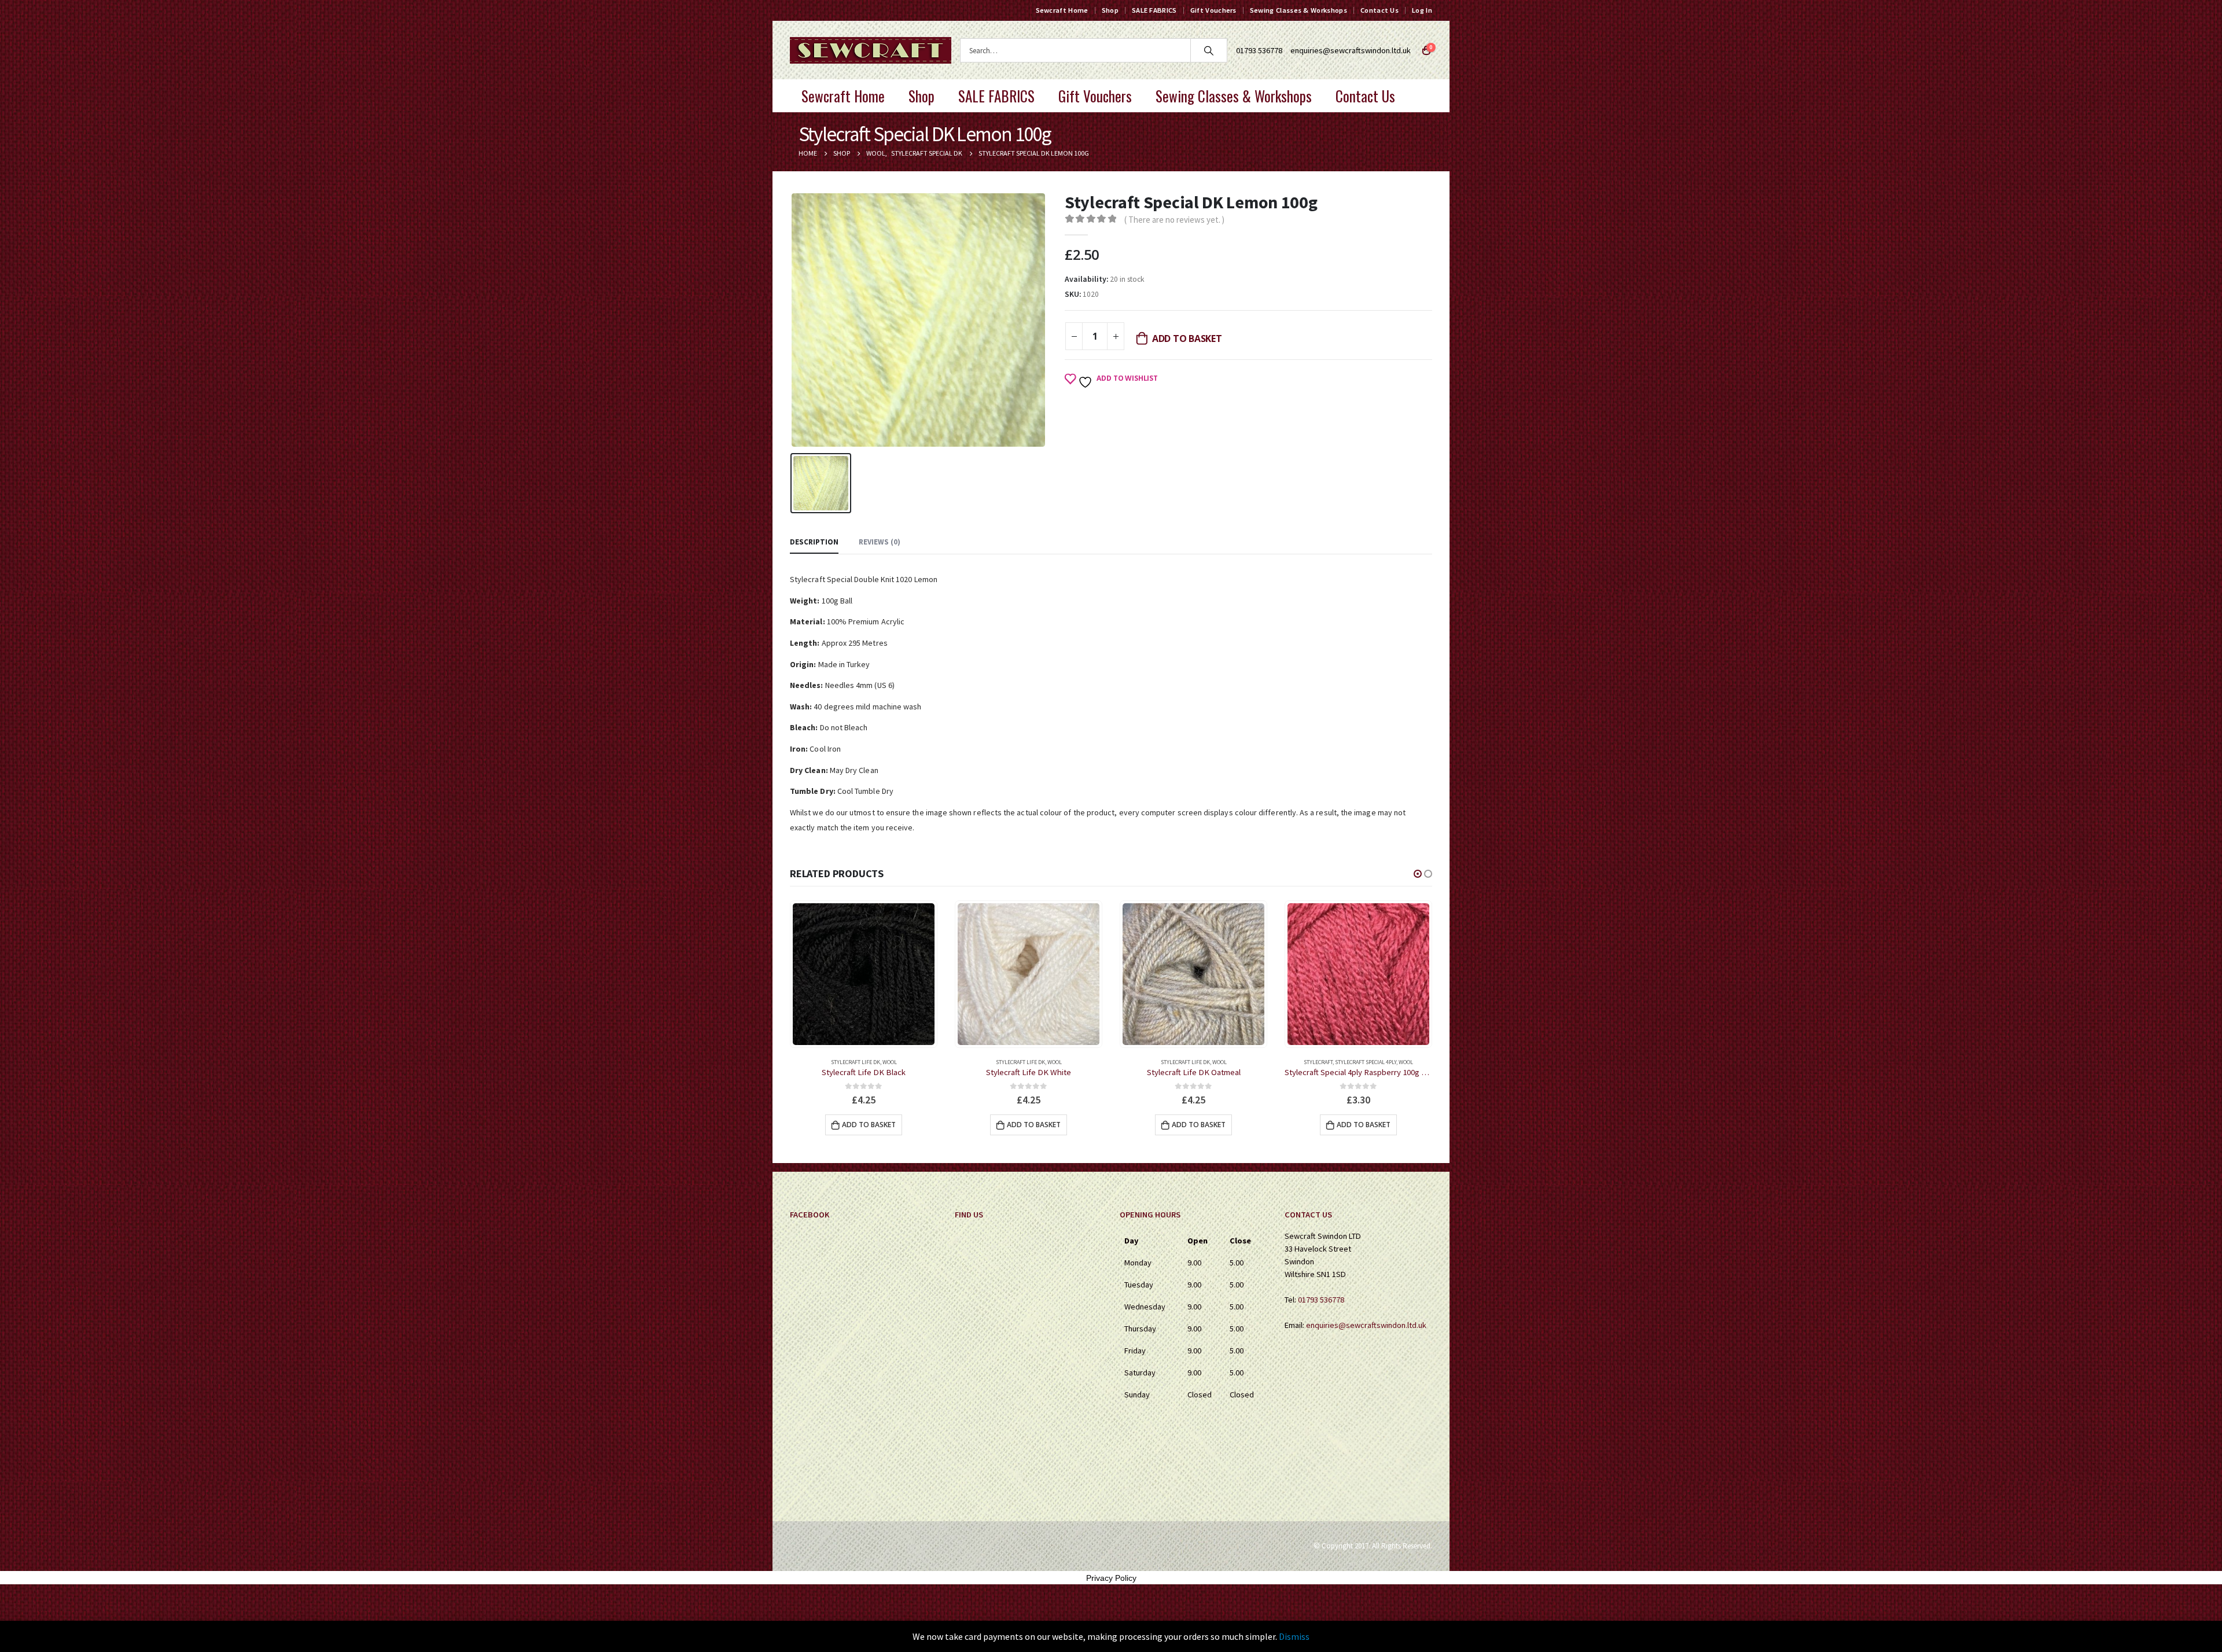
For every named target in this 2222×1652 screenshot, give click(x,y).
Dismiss (1294, 1636)
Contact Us (1379, 10)
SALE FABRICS (1154, 10)
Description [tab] (814, 542)
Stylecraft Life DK (856, 1062)
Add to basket (1187, 339)
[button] (1418, 874)
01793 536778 (1321, 1300)
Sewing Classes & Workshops (1298, 10)
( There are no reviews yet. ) (1174, 220)
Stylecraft (1153, 1062)
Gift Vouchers (1213, 10)
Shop (1110, 10)
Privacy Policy (1111, 1578)
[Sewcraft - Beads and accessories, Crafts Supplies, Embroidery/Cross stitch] (871, 50)
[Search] (1209, 50)
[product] (864, 974)
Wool (890, 1062)
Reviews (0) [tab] (880, 542)
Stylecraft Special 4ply (1201, 1062)
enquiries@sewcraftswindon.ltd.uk (1351, 50)
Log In (1422, 10)
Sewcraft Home (1062, 10)
